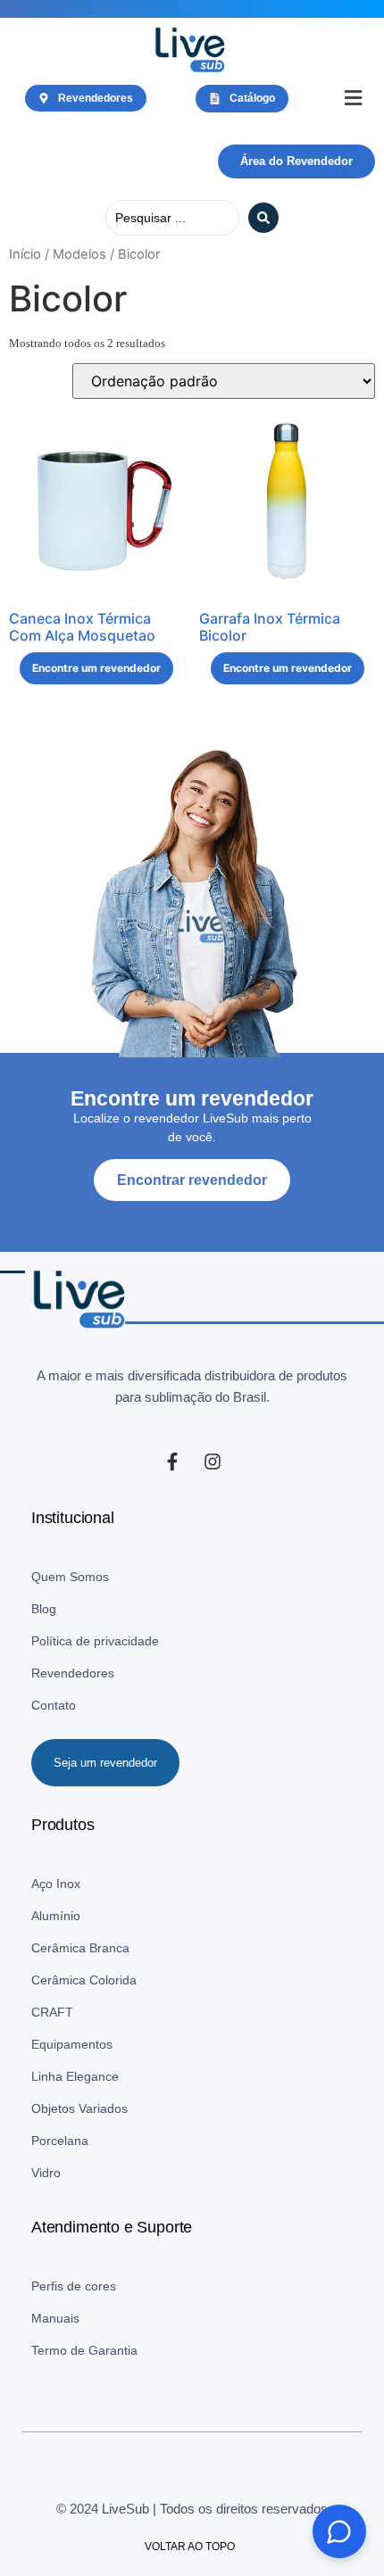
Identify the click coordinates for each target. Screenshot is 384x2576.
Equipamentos (72, 2044)
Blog (44, 1609)
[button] (353, 99)
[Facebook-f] (172, 1462)
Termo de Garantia (84, 2350)
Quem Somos (70, 1577)
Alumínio (56, 1916)
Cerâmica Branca (80, 1948)
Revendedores (73, 1673)
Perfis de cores (74, 2286)
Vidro (46, 2173)
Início (25, 254)
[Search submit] (263, 218)
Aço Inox (56, 1884)
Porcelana (60, 2141)
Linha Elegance (75, 2076)
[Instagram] (213, 1462)
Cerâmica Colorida (84, 1980)
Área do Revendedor (296, 161)
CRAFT (52, 2012)
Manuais (55, 2318)
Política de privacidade (95, 1641)
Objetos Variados (79, 2108)
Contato (54, 1705)
